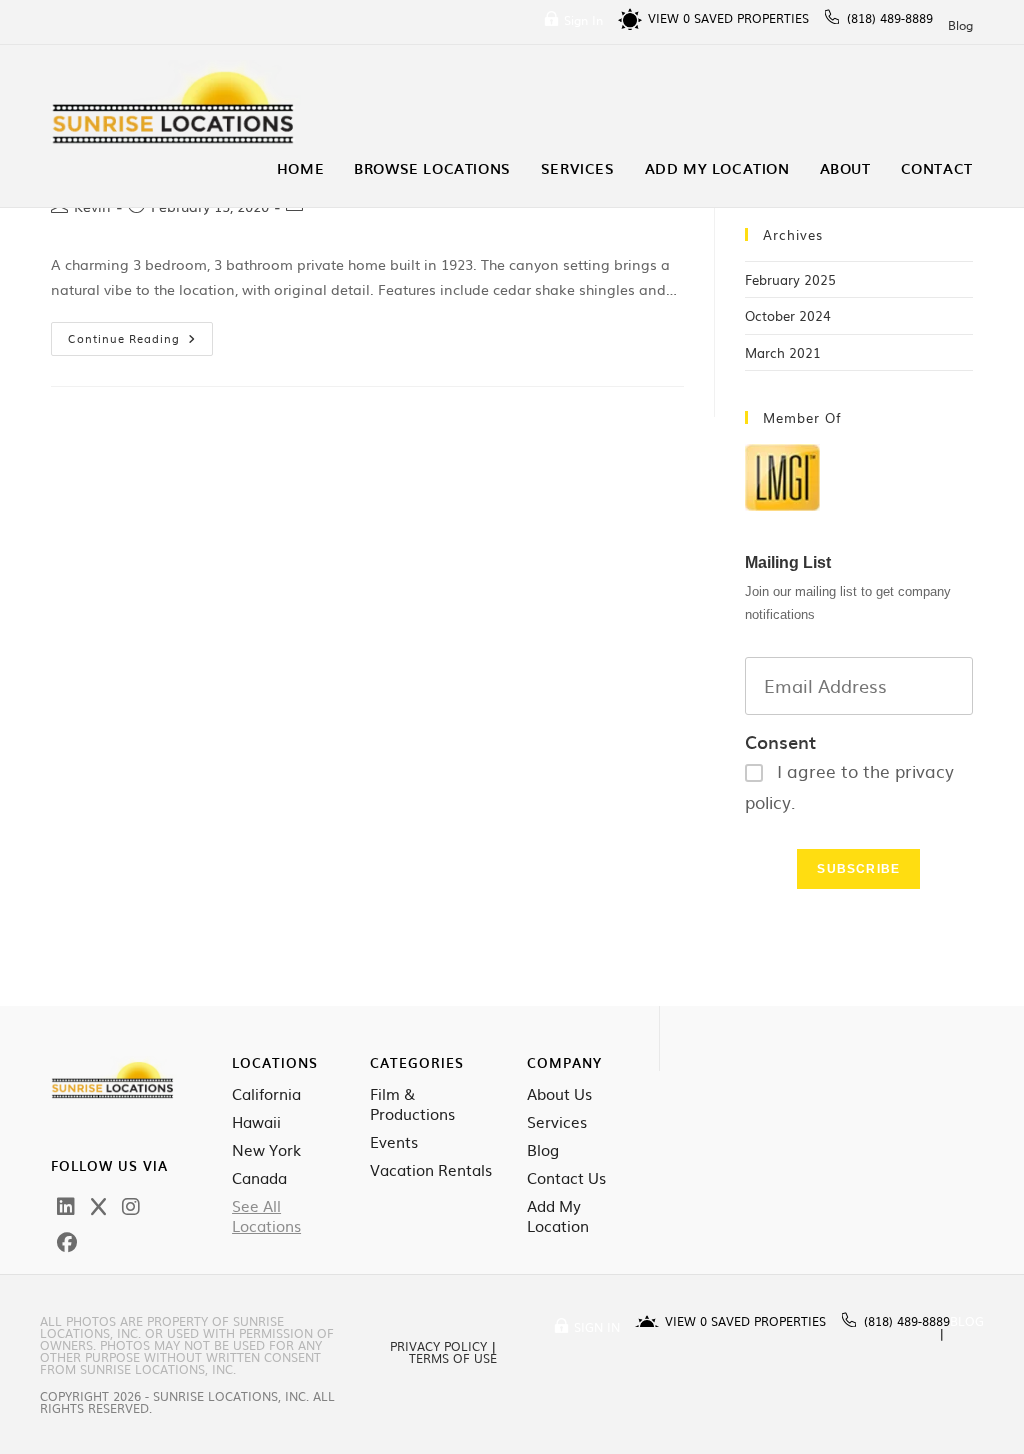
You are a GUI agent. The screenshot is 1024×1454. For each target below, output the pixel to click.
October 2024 (788, 315)
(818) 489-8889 (890, 18)
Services (557, 1122)
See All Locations (266, 1216)
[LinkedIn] (66, 1205)
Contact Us (566, 1178)
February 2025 (790, 279)
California (266, 1094)
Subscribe (858, 869)
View (669, 18)
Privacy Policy (438, 1346)
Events (394, 1142)
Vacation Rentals (431, 1170)
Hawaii (256, 1122)
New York (266, 1150)
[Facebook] (67, 1241)
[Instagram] (131, 1205)
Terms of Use (453, 1358)
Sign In (583, 20)
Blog (960, 25)
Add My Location (558, 1216)
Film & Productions (412, 1104)
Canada (259, 1178)
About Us (559, 1094)
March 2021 (783, 352)
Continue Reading (140, 334)
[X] (98, 1205)
